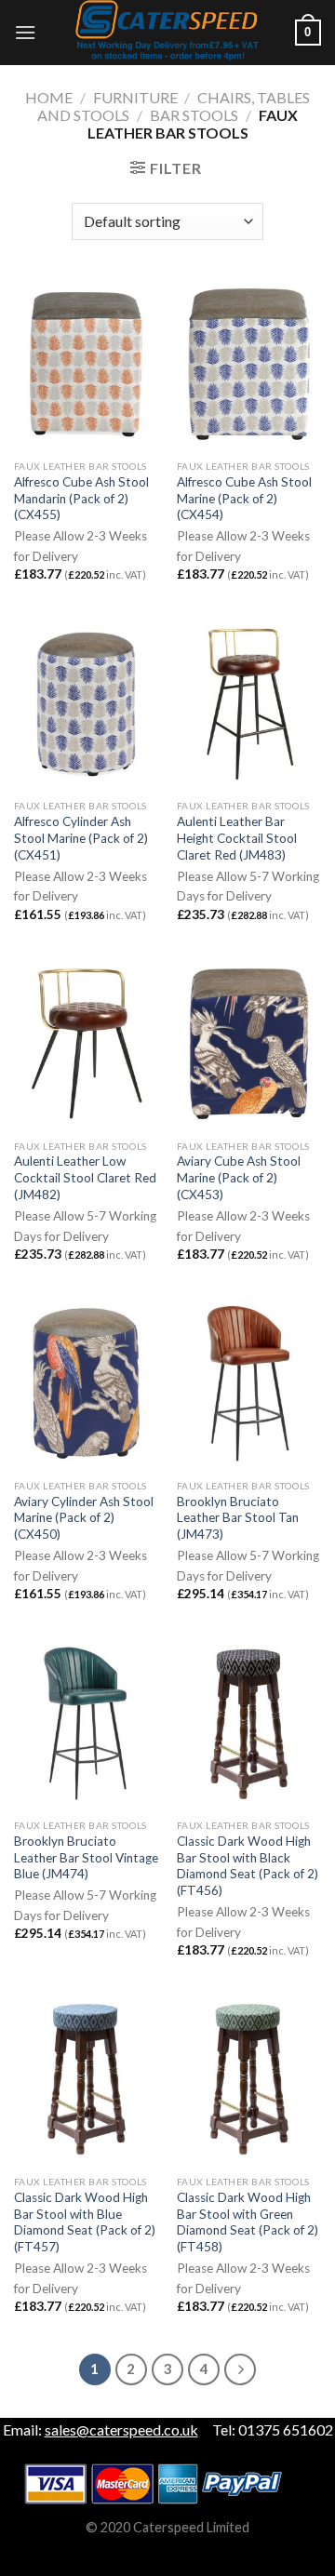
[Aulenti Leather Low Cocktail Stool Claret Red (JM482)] (86, 1044)
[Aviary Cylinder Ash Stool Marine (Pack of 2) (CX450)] (86, 1383)
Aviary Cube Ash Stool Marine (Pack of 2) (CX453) (239, 1177)
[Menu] (25, 32)
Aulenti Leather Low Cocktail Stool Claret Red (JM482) (85, 1177)
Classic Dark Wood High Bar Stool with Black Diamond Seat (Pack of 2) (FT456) (248, 1866)
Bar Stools (194, 115)
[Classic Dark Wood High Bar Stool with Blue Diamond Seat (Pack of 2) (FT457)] (86, 2079)
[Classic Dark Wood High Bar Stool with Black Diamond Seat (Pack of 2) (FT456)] (249, 1723)
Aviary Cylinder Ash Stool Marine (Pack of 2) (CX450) (84, 1518)
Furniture (135, 97)
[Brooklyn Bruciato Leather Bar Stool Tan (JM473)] (249, 1383)
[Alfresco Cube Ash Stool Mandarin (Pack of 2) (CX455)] (86, 364)
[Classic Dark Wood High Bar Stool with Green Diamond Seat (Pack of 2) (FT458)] (249, 2079)
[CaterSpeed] (167, 33)
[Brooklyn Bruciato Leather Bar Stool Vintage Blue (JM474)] (86, 1723)
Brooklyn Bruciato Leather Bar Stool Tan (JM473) (238, 1518)
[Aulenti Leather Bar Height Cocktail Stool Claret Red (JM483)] (249, 704)
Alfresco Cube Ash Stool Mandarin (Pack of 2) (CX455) (81, 498)
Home (49, 97)
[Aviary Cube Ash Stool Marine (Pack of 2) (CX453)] (249, 1044)
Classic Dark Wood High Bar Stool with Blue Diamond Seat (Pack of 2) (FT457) (85, 2222)
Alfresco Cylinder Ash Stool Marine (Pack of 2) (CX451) (81, 838)
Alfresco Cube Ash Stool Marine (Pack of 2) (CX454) (244, 498)
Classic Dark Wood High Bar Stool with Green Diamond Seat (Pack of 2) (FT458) (248, 2222)
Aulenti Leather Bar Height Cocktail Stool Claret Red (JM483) (237, 838)
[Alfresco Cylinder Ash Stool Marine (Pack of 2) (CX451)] (86, 704)
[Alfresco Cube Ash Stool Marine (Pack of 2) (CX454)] (249, 364)
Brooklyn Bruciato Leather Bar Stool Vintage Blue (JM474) (86, 1857)
